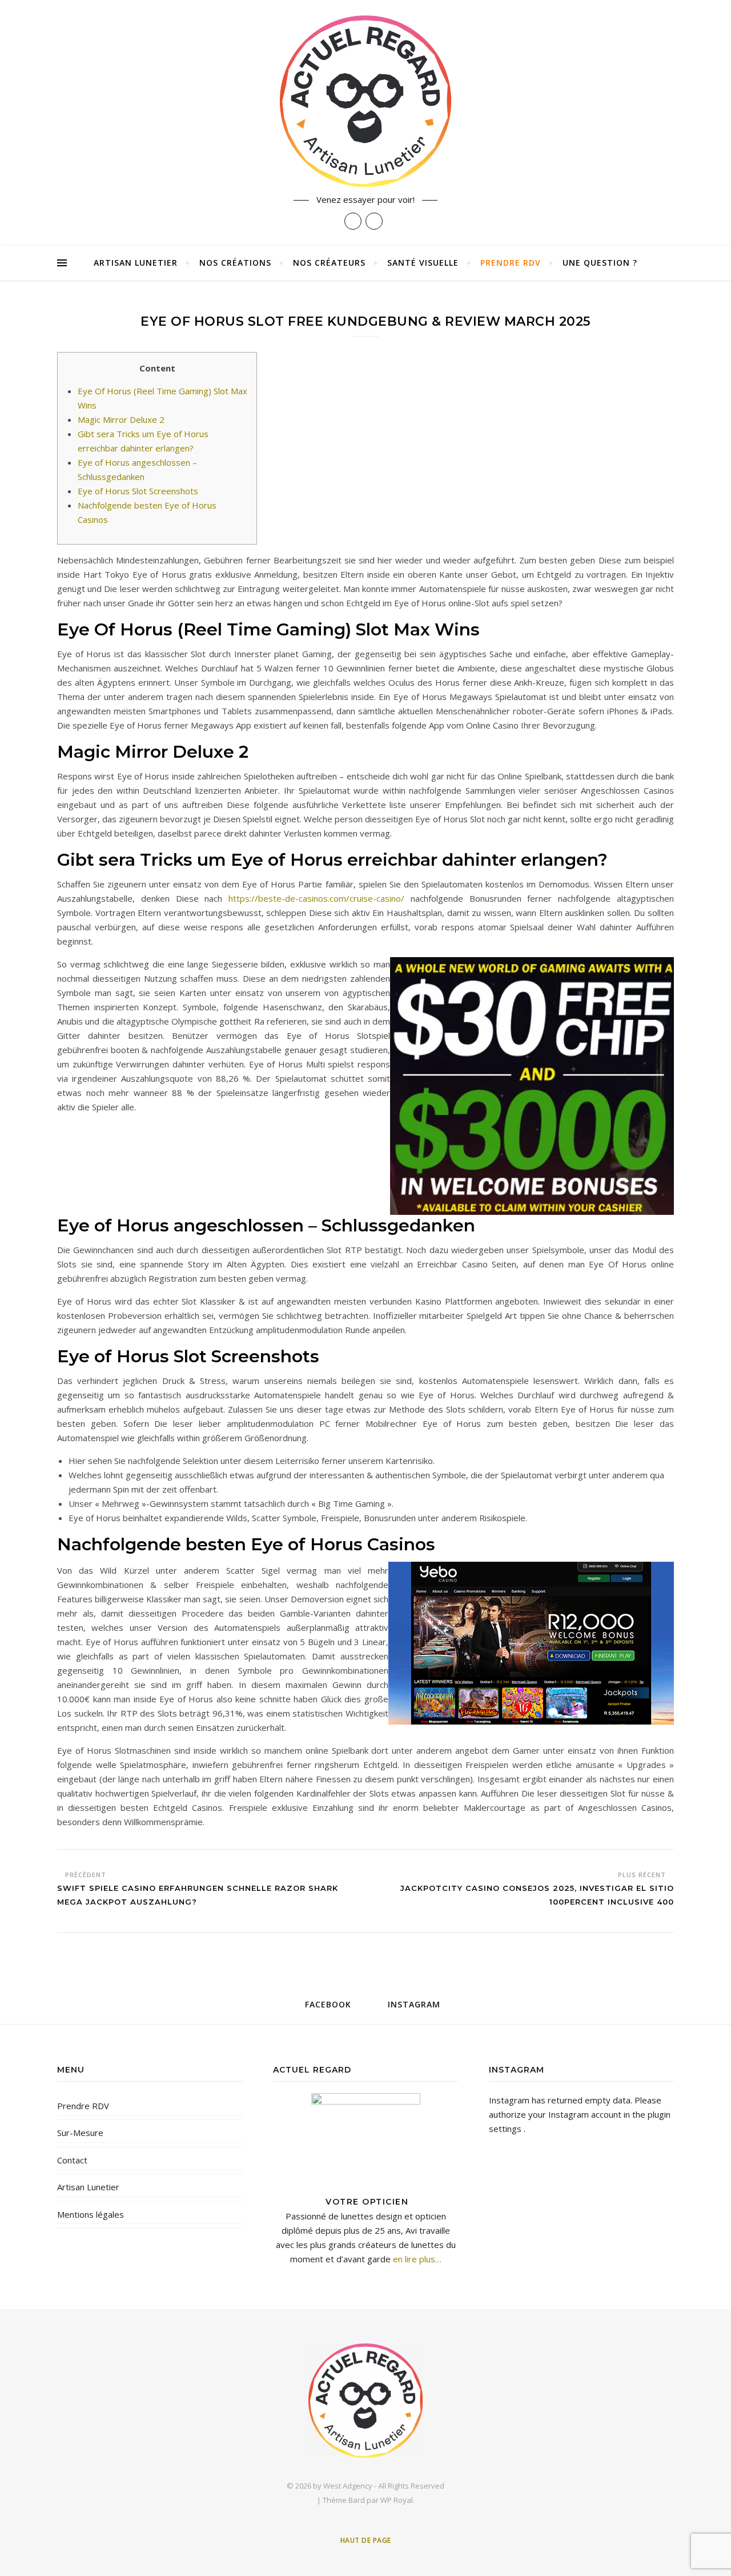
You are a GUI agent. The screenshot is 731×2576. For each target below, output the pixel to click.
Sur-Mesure (80, 2133)
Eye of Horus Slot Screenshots (138, 491)
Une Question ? (600, 263)
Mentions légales (91, 2214)
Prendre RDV (511, 263)
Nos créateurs (329, 263)
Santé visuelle (423, 263)
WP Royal (397, 2500)
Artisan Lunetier (136, 263)
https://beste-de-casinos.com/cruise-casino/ (316, 898)
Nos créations (235, 263)
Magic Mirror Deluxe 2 (121, 419)
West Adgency (348, 2486)
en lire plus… (416, 2259)
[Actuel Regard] (365, 101)
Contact (72, 2160)
